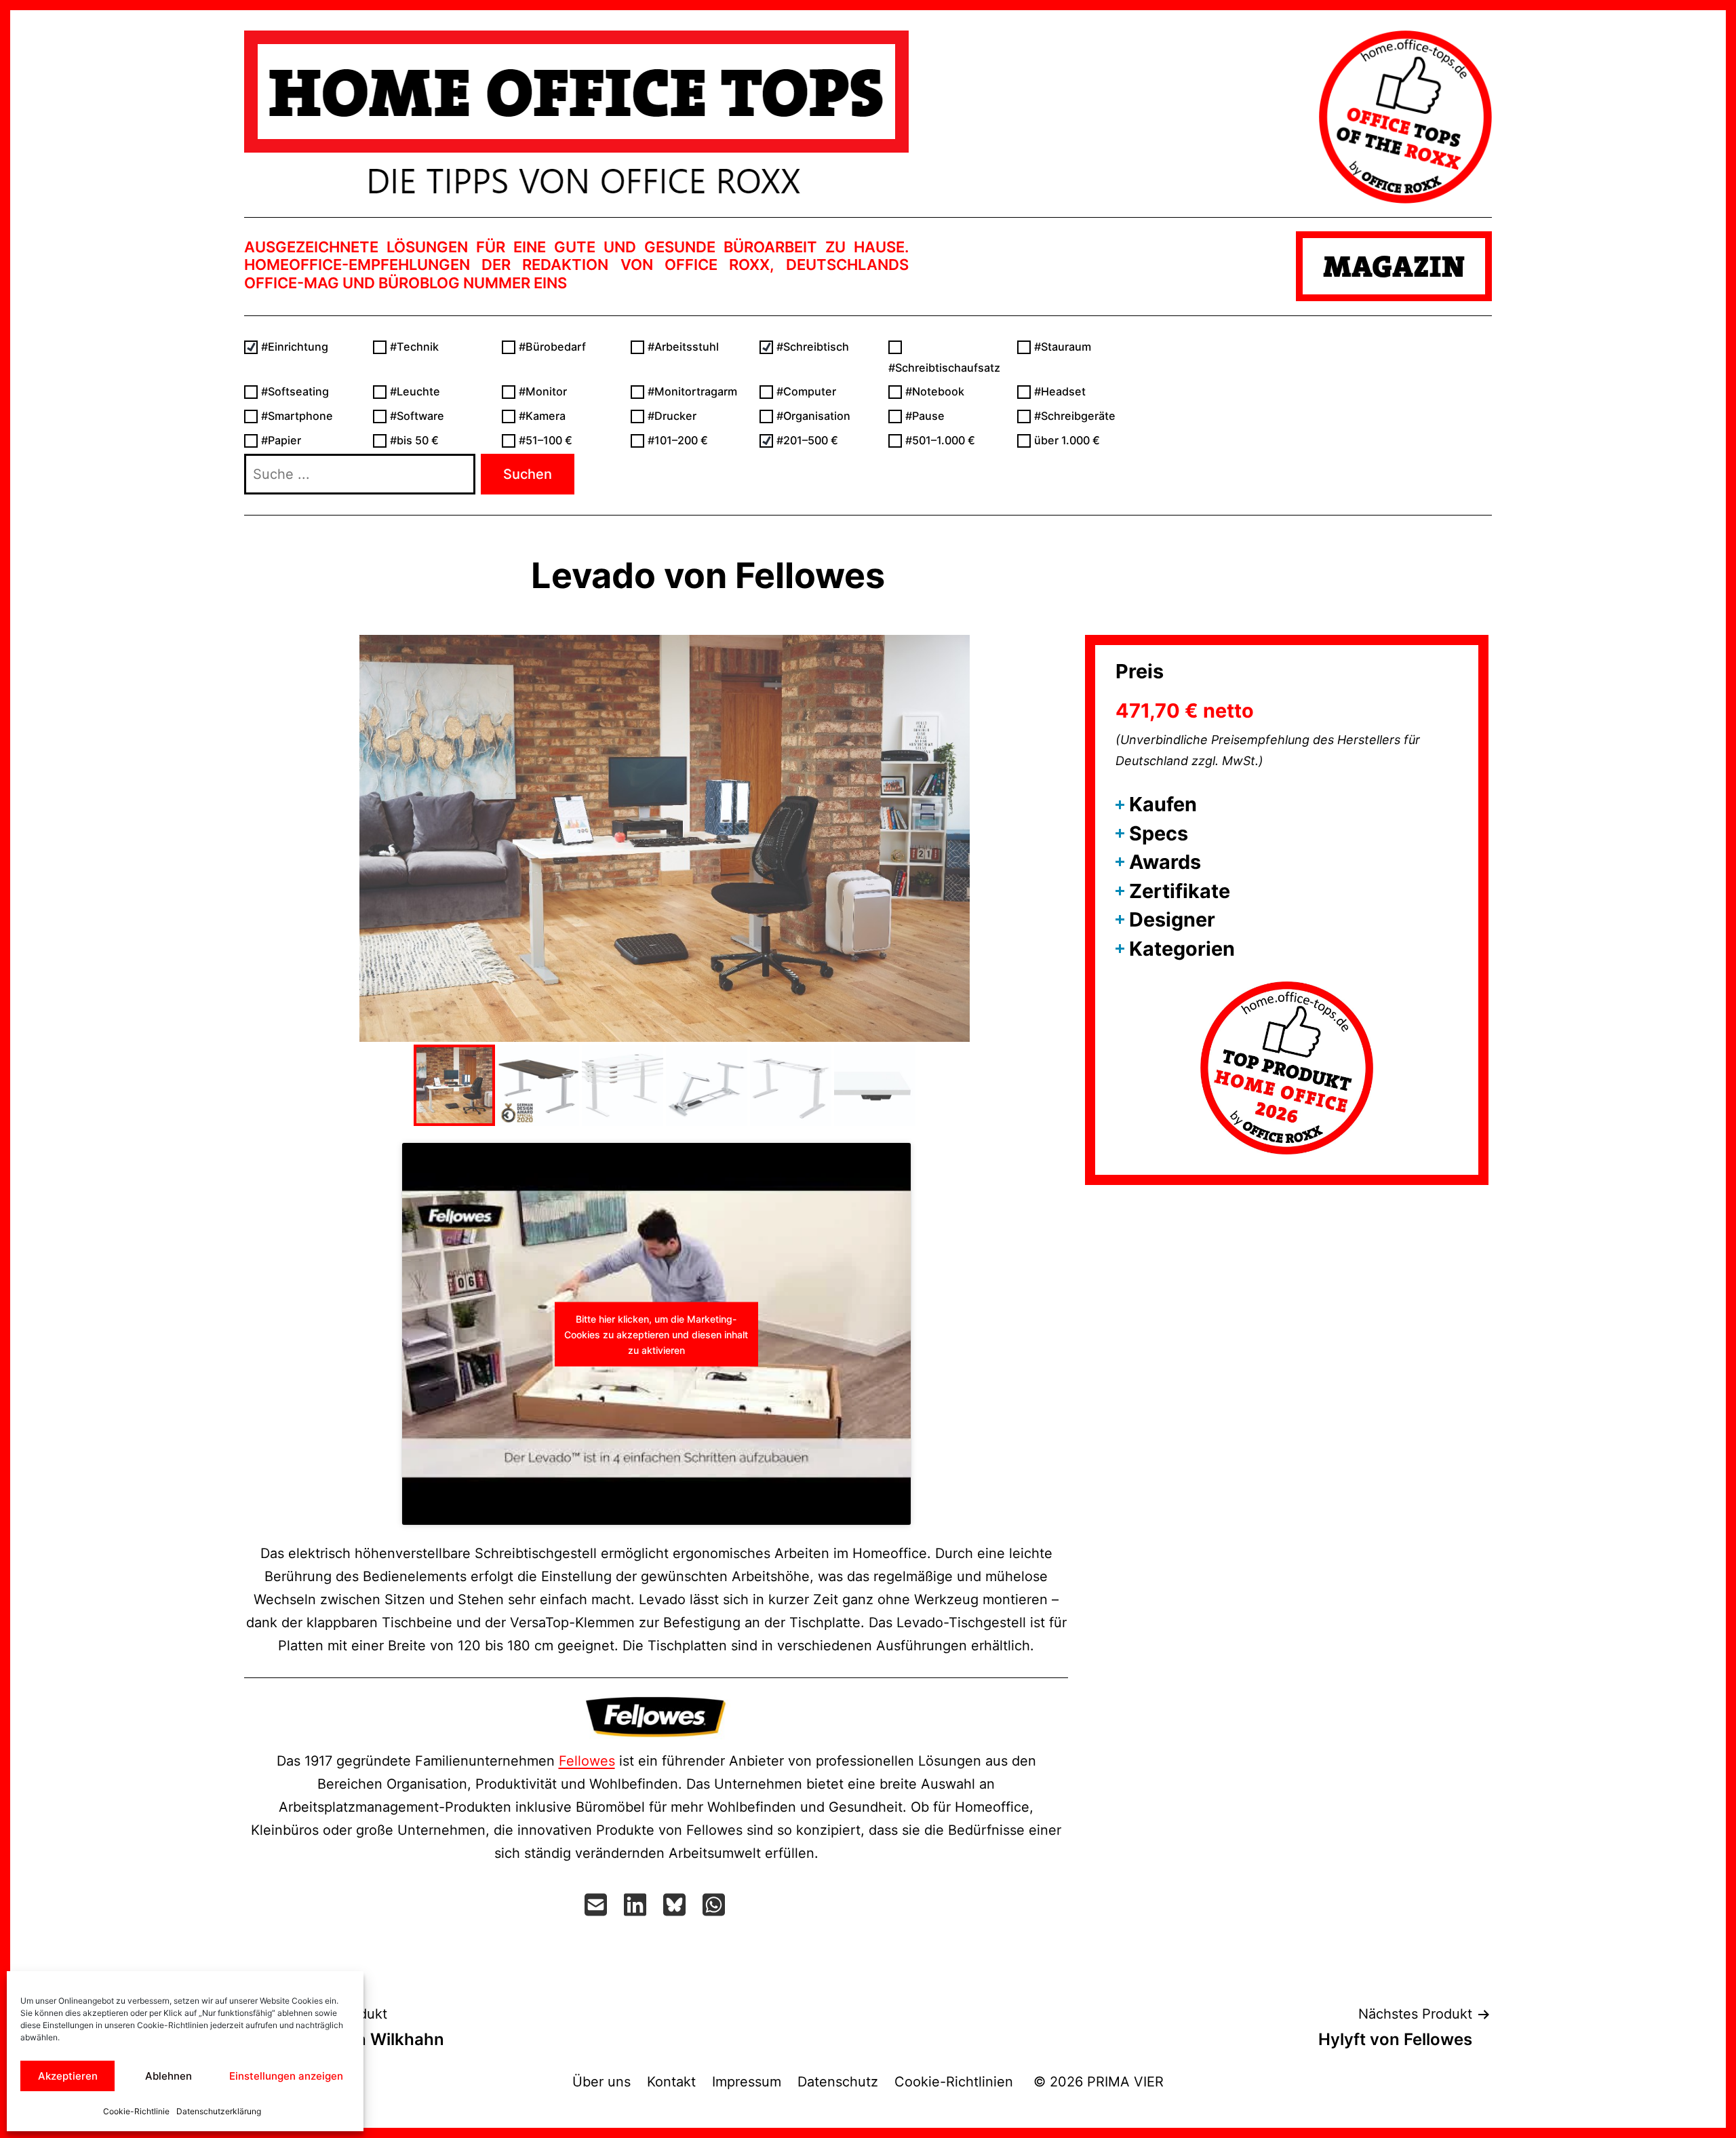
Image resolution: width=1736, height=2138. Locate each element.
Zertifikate (1180, 891)
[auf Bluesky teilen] (676, 1905)
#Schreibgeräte (1075, 416)
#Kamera (542, 416)
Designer (1172, 919)
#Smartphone (297, 416)
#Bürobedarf (552, 347)
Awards (1165, 862)
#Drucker (672, 416)
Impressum (747, 2082)
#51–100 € (546, 440)
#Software (417, 416)
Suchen (528, 474)
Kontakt (671, 2082)
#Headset (1060, 391)
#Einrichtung (295, 347)
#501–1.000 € (940, 440)
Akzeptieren (68, 2076)
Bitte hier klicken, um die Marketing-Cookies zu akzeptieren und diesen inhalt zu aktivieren (656, 1334)
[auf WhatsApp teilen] (715, 1905)
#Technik (414, 347)
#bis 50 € (414, 440)
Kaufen (1163, 804)
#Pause (925, 416)
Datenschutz (838, 2082)
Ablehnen (169, 2076)
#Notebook (935, 391)
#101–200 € (678, 440)
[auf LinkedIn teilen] (637, 1905)
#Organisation (813, 416)
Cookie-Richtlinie (136, 2111)
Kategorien (1182, 949)
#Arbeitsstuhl (683, 347)
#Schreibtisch (813, 347)
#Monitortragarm (692, 391)
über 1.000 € (1067, 440)
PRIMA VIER (1125, 2082)
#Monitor (543, 391)
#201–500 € (807, 440)
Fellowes (587, 1761)
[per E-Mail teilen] (597, 1905)
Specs (1159, 833)
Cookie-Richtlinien (956, 2082)
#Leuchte (415, 391)
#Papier (281, 440)
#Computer (806, 391)
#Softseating (295, 391)
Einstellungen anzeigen (286, 2076)
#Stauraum (1063, 347)
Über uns (601, 2082)
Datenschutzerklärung (219, 2111)
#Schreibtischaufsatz (944, 368)
